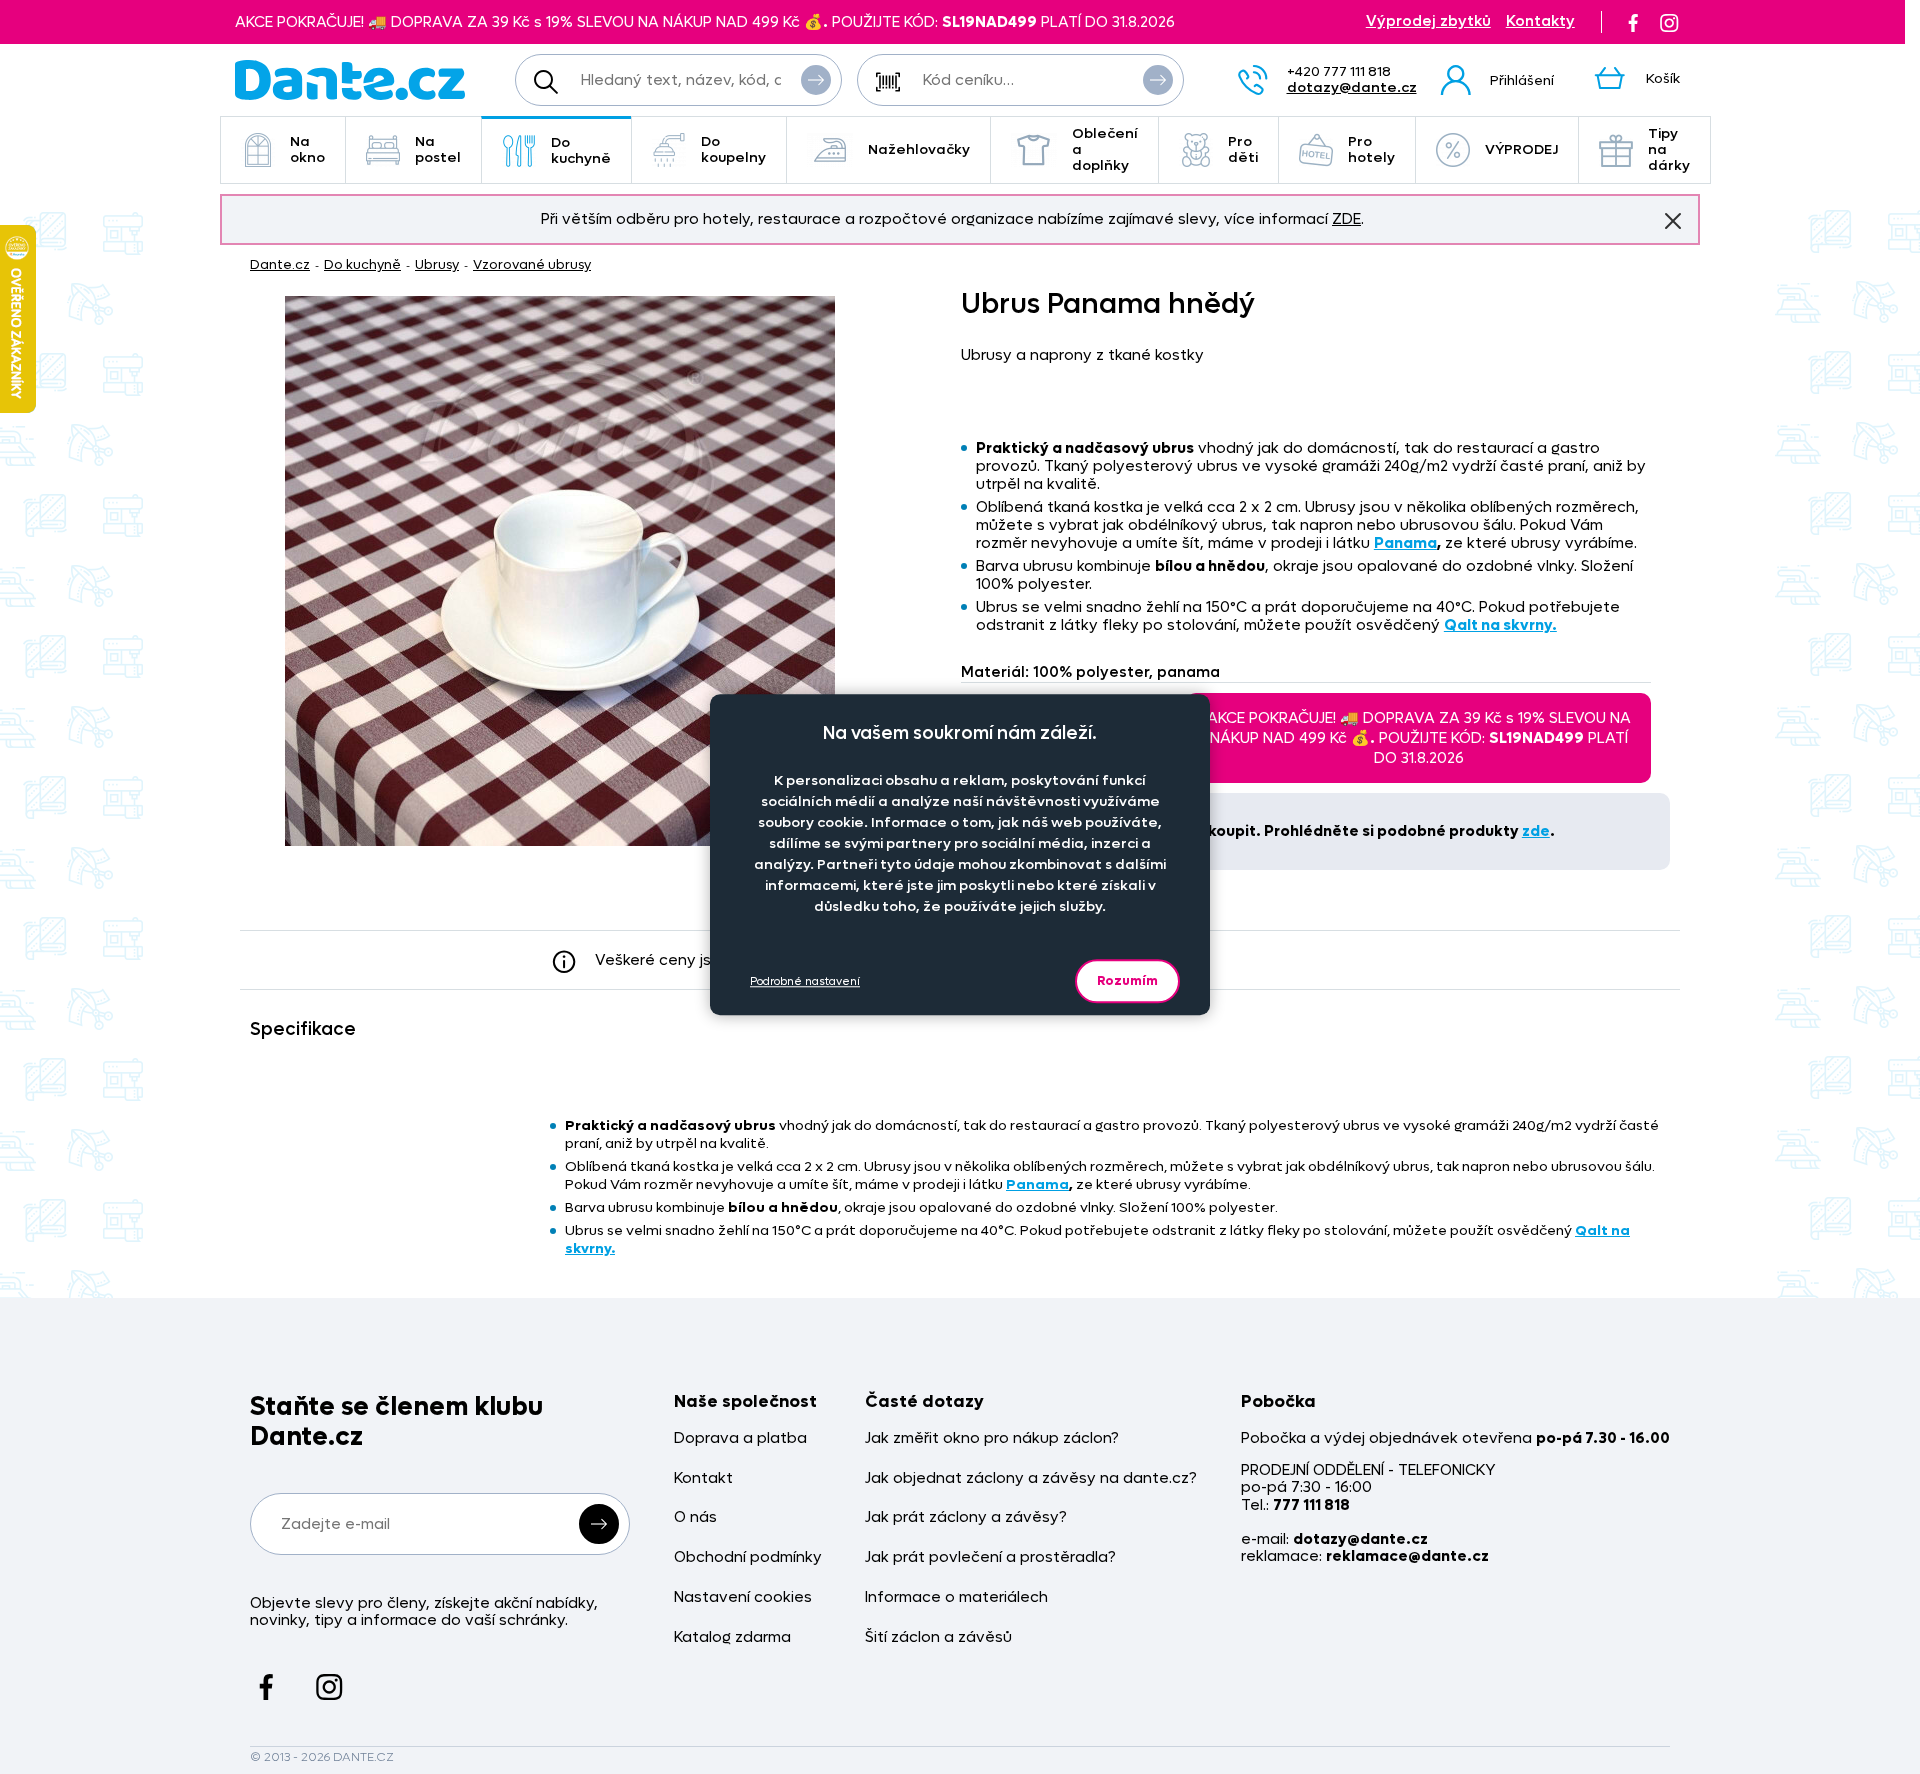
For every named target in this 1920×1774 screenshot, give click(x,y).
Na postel (438, 149)
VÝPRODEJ (1521, 149)
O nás (695, 1517)
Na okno (307, 149)
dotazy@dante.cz (1352, 87)
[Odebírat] (599, 1524)
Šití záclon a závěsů (938, 1637)
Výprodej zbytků (1428, 21)
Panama (1405, 543)
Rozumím (1127, 980)
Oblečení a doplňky (1105, 149)
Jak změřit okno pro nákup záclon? (992, 1438)
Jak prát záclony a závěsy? (966, 1517)
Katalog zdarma (732, 1637)
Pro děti (1243, 149)
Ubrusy (437, 264)
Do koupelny (733, 149)
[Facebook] (1633, 22)
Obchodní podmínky (748, 1557)
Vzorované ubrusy (532, 264)
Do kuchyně (581, 150)
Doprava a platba (740, 1438)
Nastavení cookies (743, 1597)
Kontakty (1540, 21)
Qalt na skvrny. (1500, 625)
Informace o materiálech (956, 1597)
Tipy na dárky (1669, 149)
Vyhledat (816, 80)
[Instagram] (1669, 22)
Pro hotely (1371, 149)
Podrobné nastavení (805, 981)
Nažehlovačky (919, 149)
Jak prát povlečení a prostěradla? (990, 1557)
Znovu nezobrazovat (1673, 221)
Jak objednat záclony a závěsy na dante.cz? (1031, 1478)
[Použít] (1158, 80)
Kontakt (703, 1478)
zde (1536, 831)
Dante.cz (280, 264)
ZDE (1346, 219)
